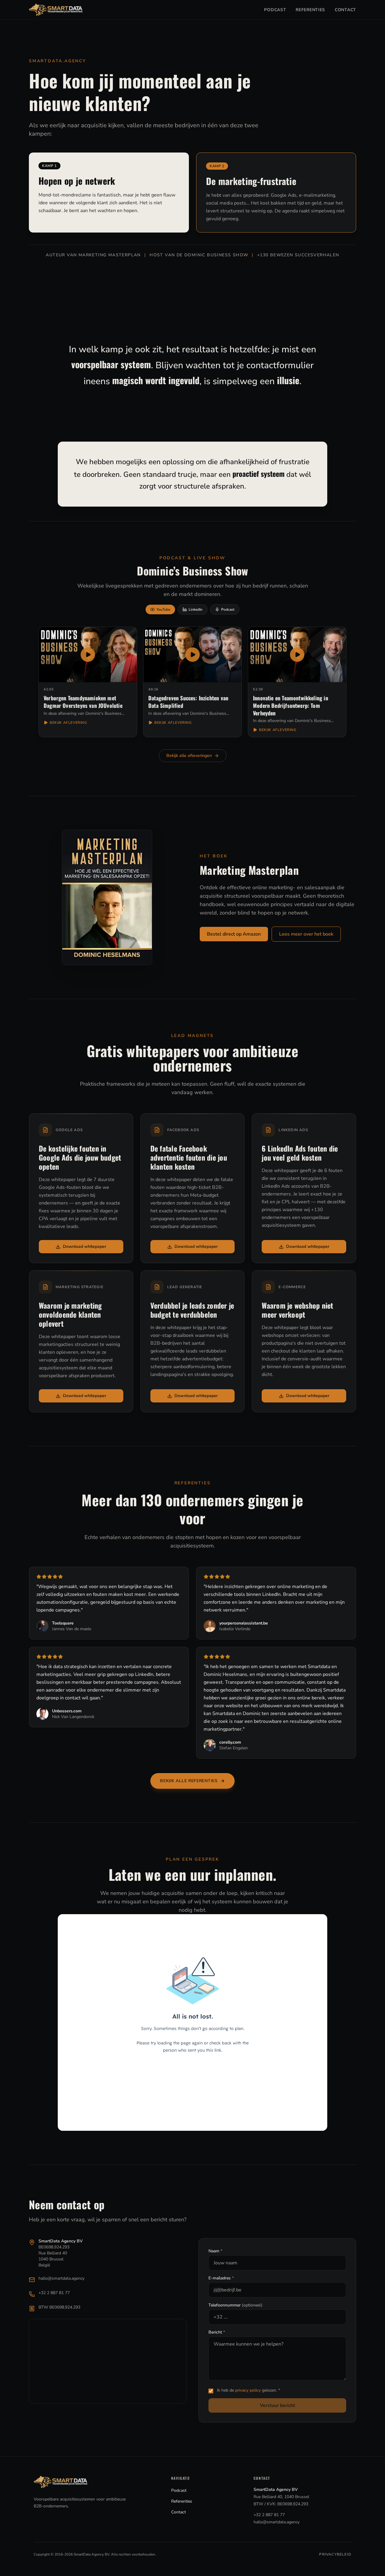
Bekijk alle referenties (189, 1781)
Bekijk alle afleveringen (189, 756)
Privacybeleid (335, 2554)
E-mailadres (221, 2278)
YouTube (163, 609)
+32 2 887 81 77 (54, 2293)
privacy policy (248, 2390)
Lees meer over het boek (306, 934)
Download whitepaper (85, 1246)
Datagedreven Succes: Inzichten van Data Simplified (188, 702)
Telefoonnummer (236, 2305)
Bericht (217, 2332)
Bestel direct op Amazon (234, 934)
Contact (345, 10)
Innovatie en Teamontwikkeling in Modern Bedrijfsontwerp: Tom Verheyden (291, 705)
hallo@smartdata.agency (62, 2278)
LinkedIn (196, 609)
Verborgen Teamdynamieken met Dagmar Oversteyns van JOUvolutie (83, 702)
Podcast (275, 10)
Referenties (310, 10)
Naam (215, 2251)
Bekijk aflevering (68, 723)
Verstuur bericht (277, 2405)
